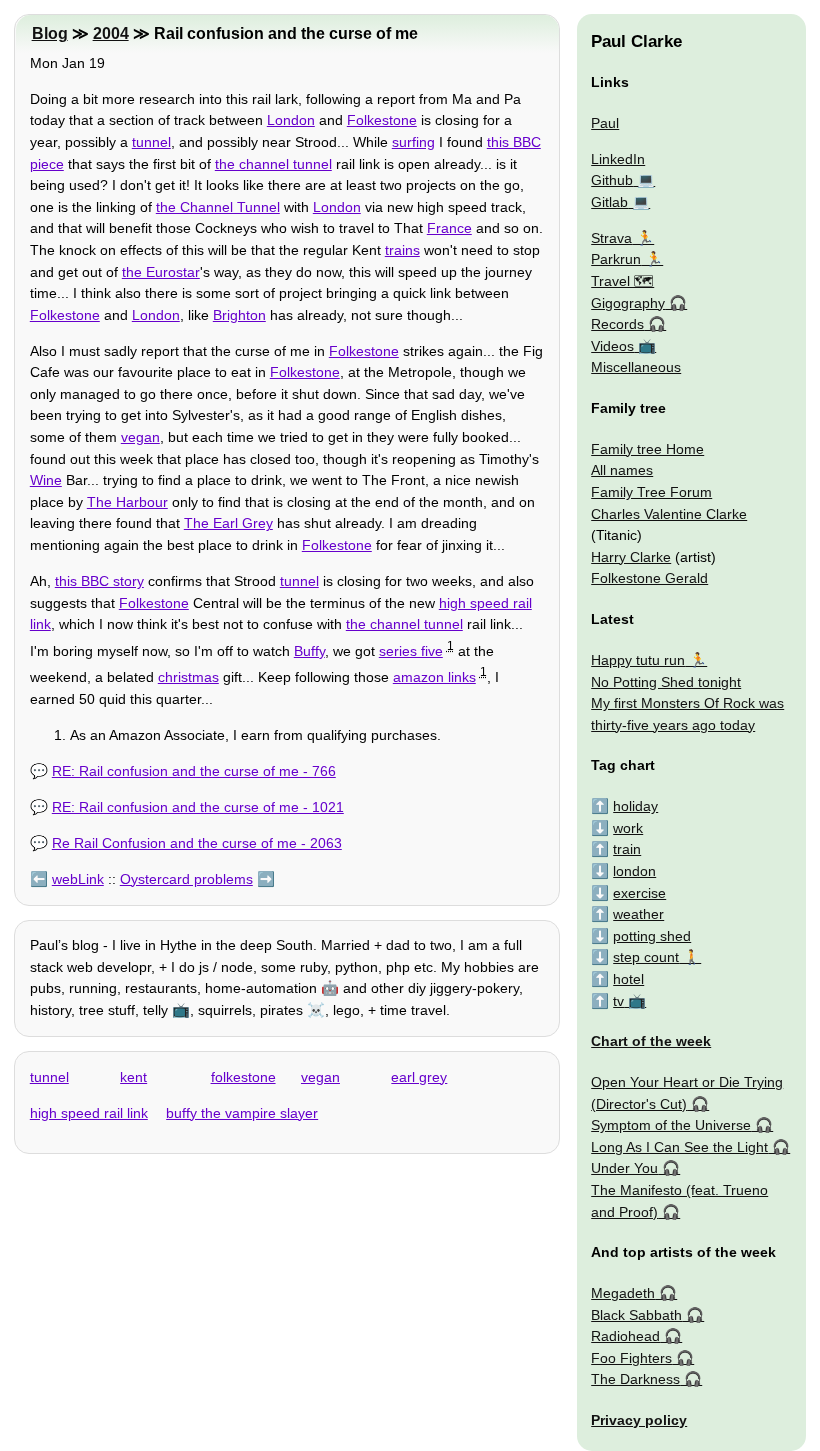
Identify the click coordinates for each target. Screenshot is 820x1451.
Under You (624, 1168)
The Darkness (635, 1379)
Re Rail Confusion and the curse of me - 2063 (197, 843)
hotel (628, 979)
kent (133, 1077)
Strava (611, 238)
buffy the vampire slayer (242, 1113)
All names (622, 470)
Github (612, 180)
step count (646, 957)
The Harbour (127, 502)
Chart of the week (651, 1041)
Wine (46, 480)
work (628, 828)
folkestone (243, 1077)
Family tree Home (647, 449)
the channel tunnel (273, 164)
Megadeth (623, 1293)
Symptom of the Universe (671, 1125)
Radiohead (625, 1336)
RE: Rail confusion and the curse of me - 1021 (198, 807)
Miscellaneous (636, 367)
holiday (635, 806)
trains (402, 250)
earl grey (419, 1077)
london (634, 871)
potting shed (652, 936)
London (291, 120)
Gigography (628, 303)
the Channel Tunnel (218, 207)
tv (618, 1001)
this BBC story (99, 581)
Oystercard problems (186, 879)
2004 (111, 33)
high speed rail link (89, 1113)
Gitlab (609, 202)
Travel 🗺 (622, 281)
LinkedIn (618, 159)
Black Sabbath (636, 1315)
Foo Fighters (631, 1358)
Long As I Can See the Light (679, 1147)
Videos (612, 346)
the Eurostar (161, 272)
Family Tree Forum (651, 492)
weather (638, 914)
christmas (188, 677)
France (449, 228)
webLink (78, 879)
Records (617, 324)
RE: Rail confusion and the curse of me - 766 (194, 771)
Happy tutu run (638, 660)
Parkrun (616, 259)
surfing (413, 142)
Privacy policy (639, 1420)
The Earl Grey (228, 523)
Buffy (309, 651)
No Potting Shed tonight (666, 682)
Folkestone (382, 120)
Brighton (239, 315)
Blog (50, 33)
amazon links (434, 677)
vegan (140, 437)
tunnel (151, 142)
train (627, 849)
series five (411, 651)
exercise (639, 893)
